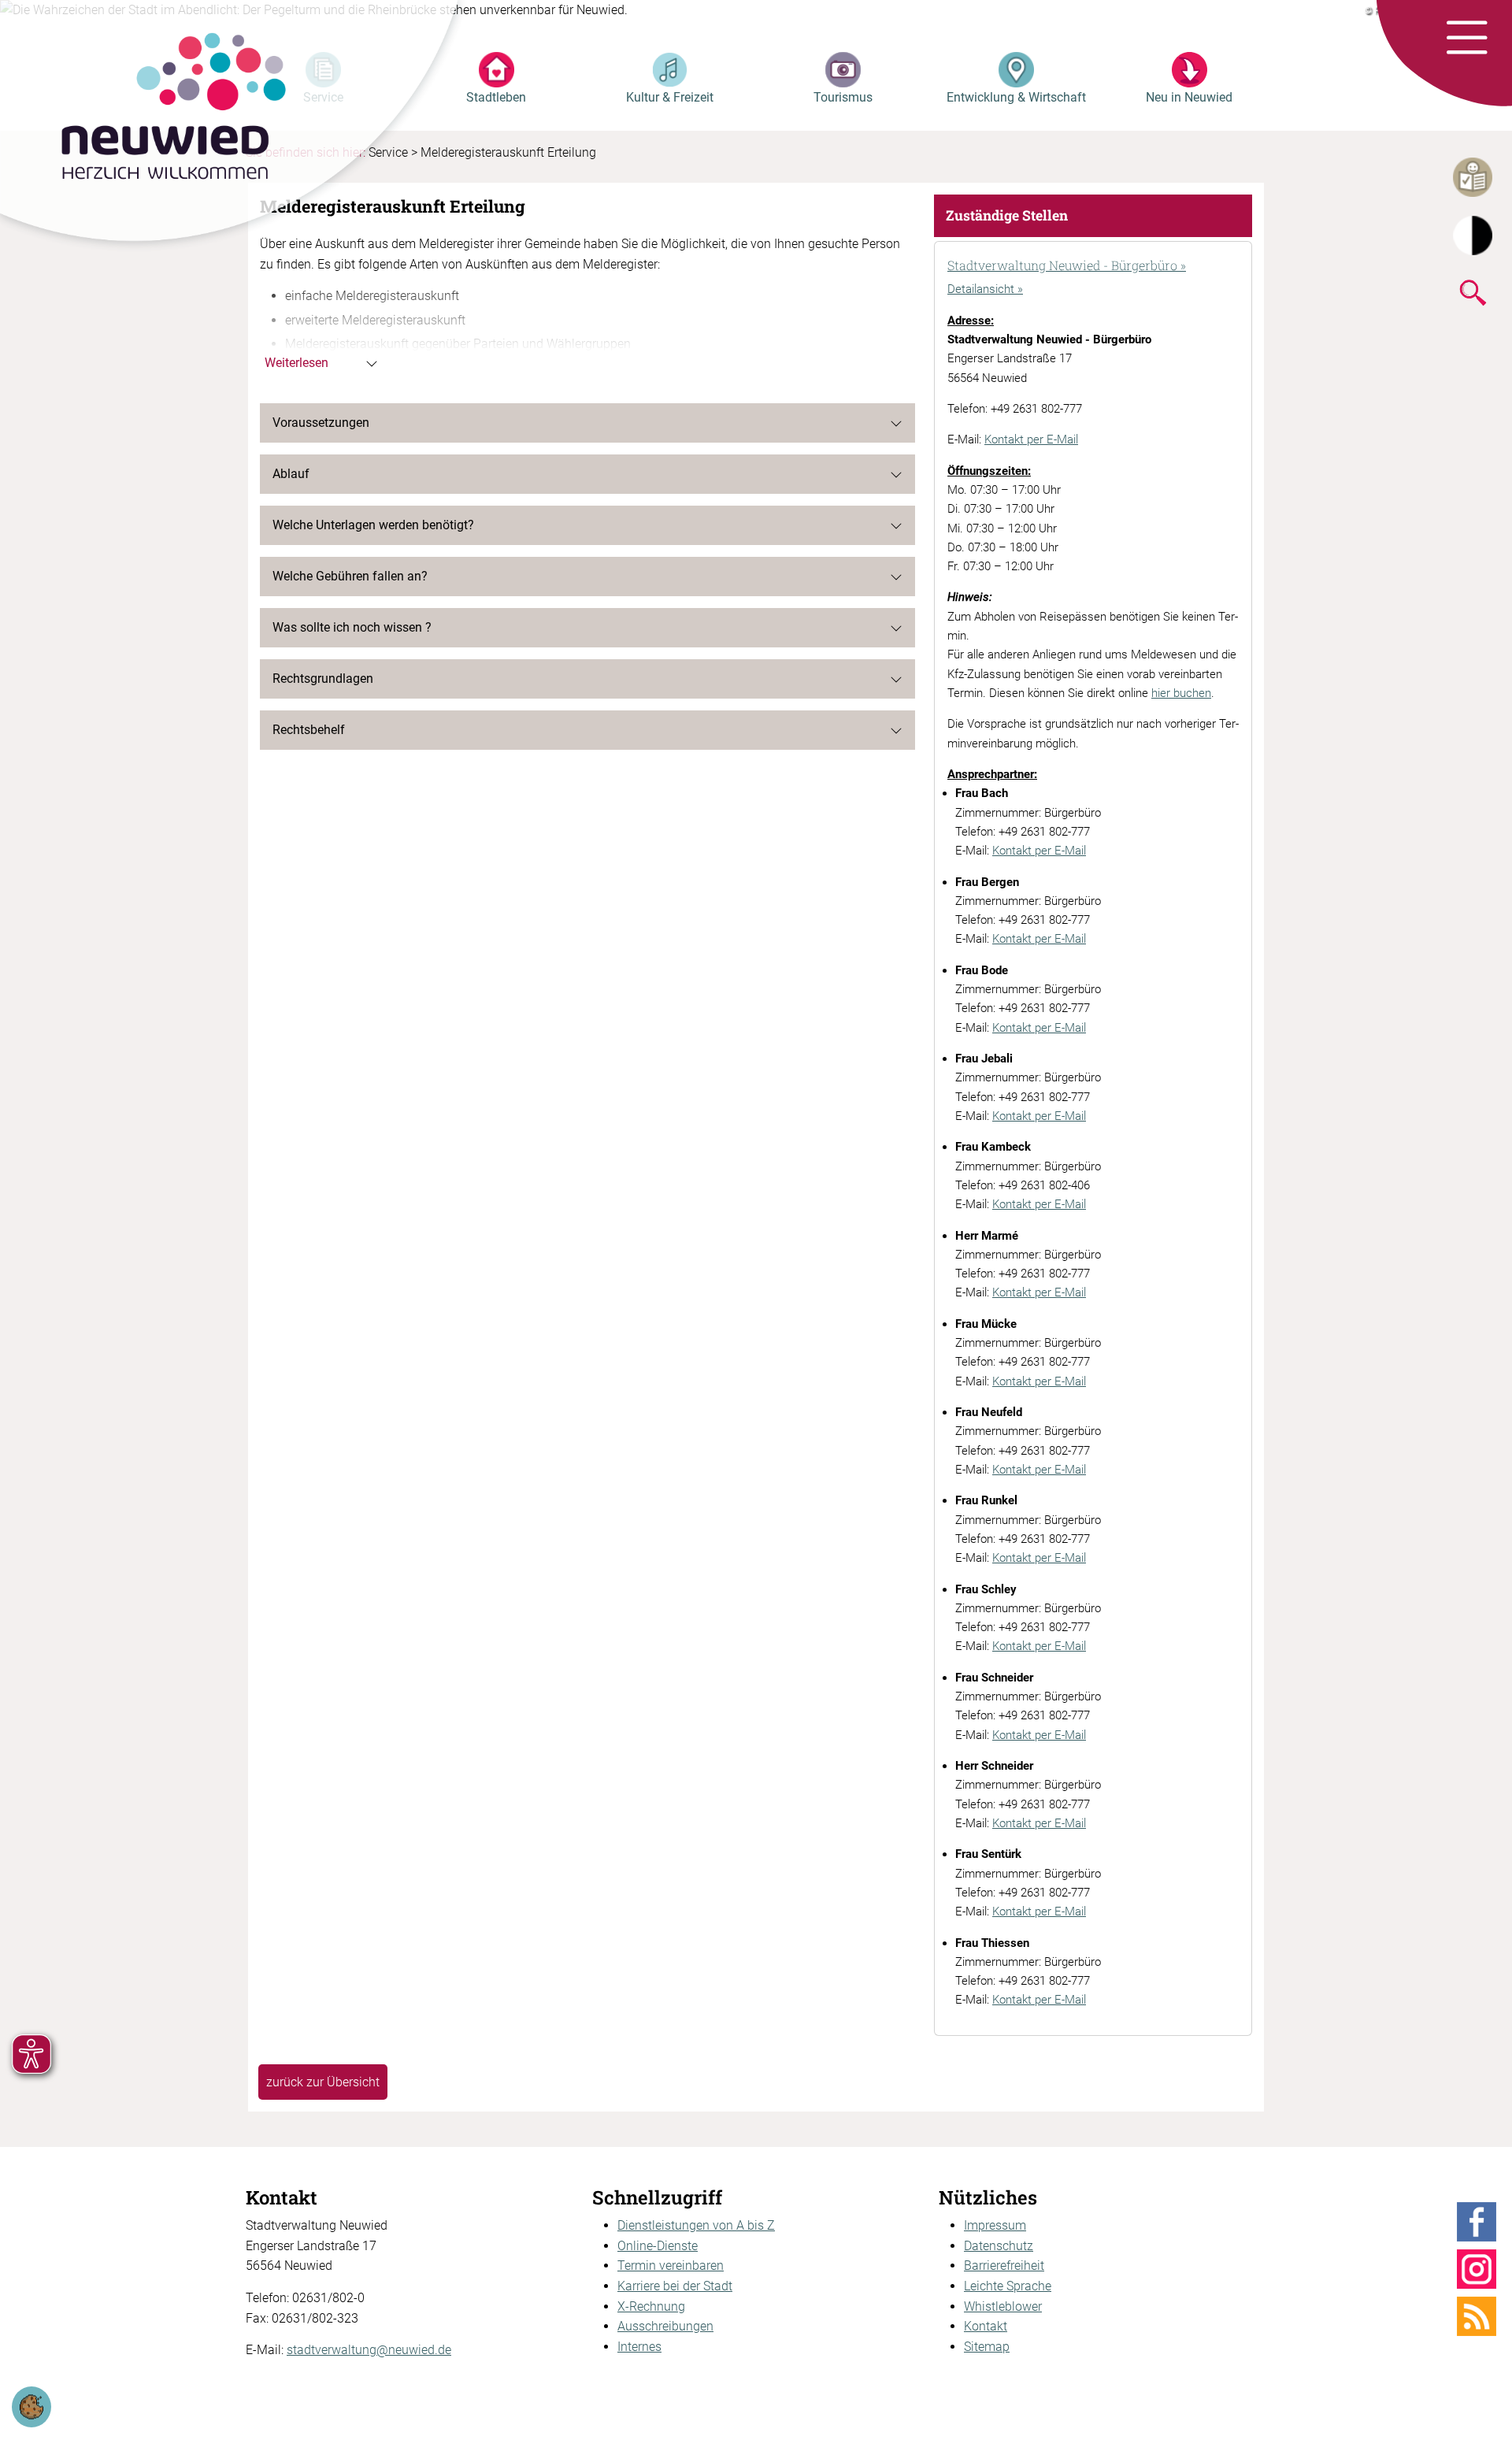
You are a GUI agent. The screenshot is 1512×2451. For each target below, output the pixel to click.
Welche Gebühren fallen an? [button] (350, 576)
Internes (639, 2347)
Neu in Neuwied (1189, 97)
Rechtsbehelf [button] (309, 730)
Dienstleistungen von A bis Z (696, 2225)
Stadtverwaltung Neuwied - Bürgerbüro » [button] (1067, 265)
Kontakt (986, 2326)
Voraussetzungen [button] (321, 423)
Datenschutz (999, 2246)
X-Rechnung (651, 2306)
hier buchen (1181, 693)
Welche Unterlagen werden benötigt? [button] (373, 525)
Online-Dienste (658, 2246)
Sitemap (987, 2347)
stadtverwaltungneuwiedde (369, 2350)
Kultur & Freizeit (670, 97)
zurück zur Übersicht (323, 2082)
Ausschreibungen (665, 2326)
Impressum (995, 2225)
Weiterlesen (296, 363)
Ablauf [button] (291, 474)
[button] (1467, 39)
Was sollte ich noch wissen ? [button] (352, 627)
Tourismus (843, 97)
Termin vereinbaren (671, 2266)
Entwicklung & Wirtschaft (1016, 97)
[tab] (1093, 267)
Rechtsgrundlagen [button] (323, 679)
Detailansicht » (985, 289)
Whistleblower (1003, 2306)
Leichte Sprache (1008, 2286)
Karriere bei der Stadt (675, 2286)
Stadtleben (496, 97)
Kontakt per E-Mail (1031, 439)
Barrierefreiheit (1004, 2266)
